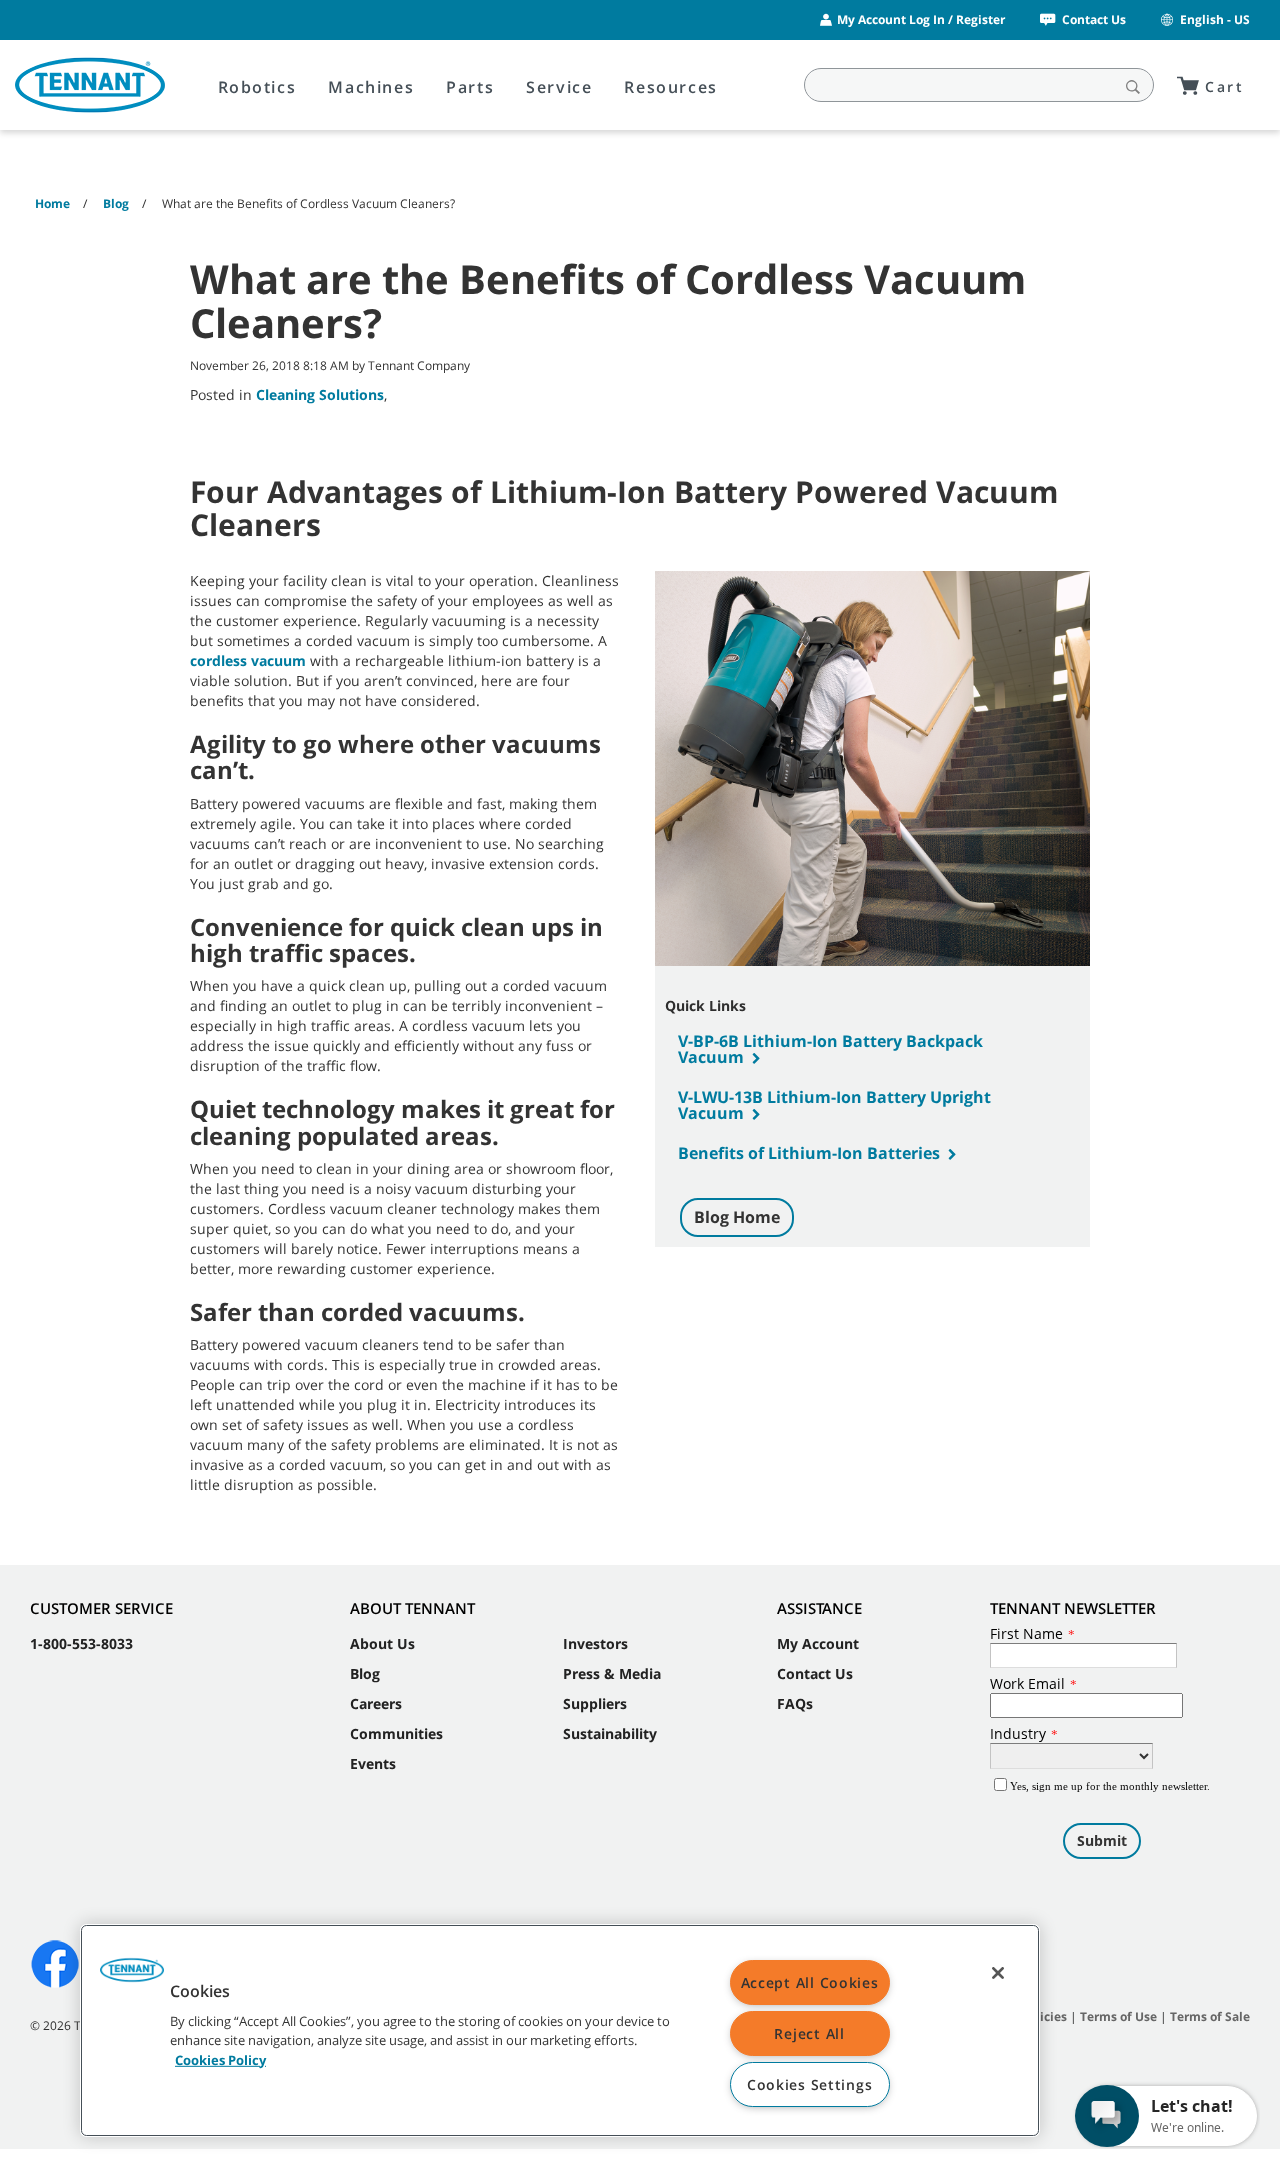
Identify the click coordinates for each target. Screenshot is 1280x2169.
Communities (396, 1733)
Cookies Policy (220, 2059)
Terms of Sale (1210, 2016)
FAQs (795, 1703)
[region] (560, 2030)
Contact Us (1094, 19)
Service (559, 87)
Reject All (809, 2033)
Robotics (257, 87)
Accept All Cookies (810, 1982)
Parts (470, 87)
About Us (382, 1643)
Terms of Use (1118, 2016)
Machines (371, 87)
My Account (818, 1643)
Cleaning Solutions (320, 394)
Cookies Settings (810, 2084)
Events (373, 1763)
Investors (595, 1643)
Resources (670, 87)
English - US (1215, 19)
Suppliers (595, 1703)
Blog (365, 1673)
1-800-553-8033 (81, 1643)
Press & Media (612, 1673)
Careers (376, 1703)
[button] (132, 1977)
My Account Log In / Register (921, 19)
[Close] (998, 1973)
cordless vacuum (248, 660)
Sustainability (610, 1733)
